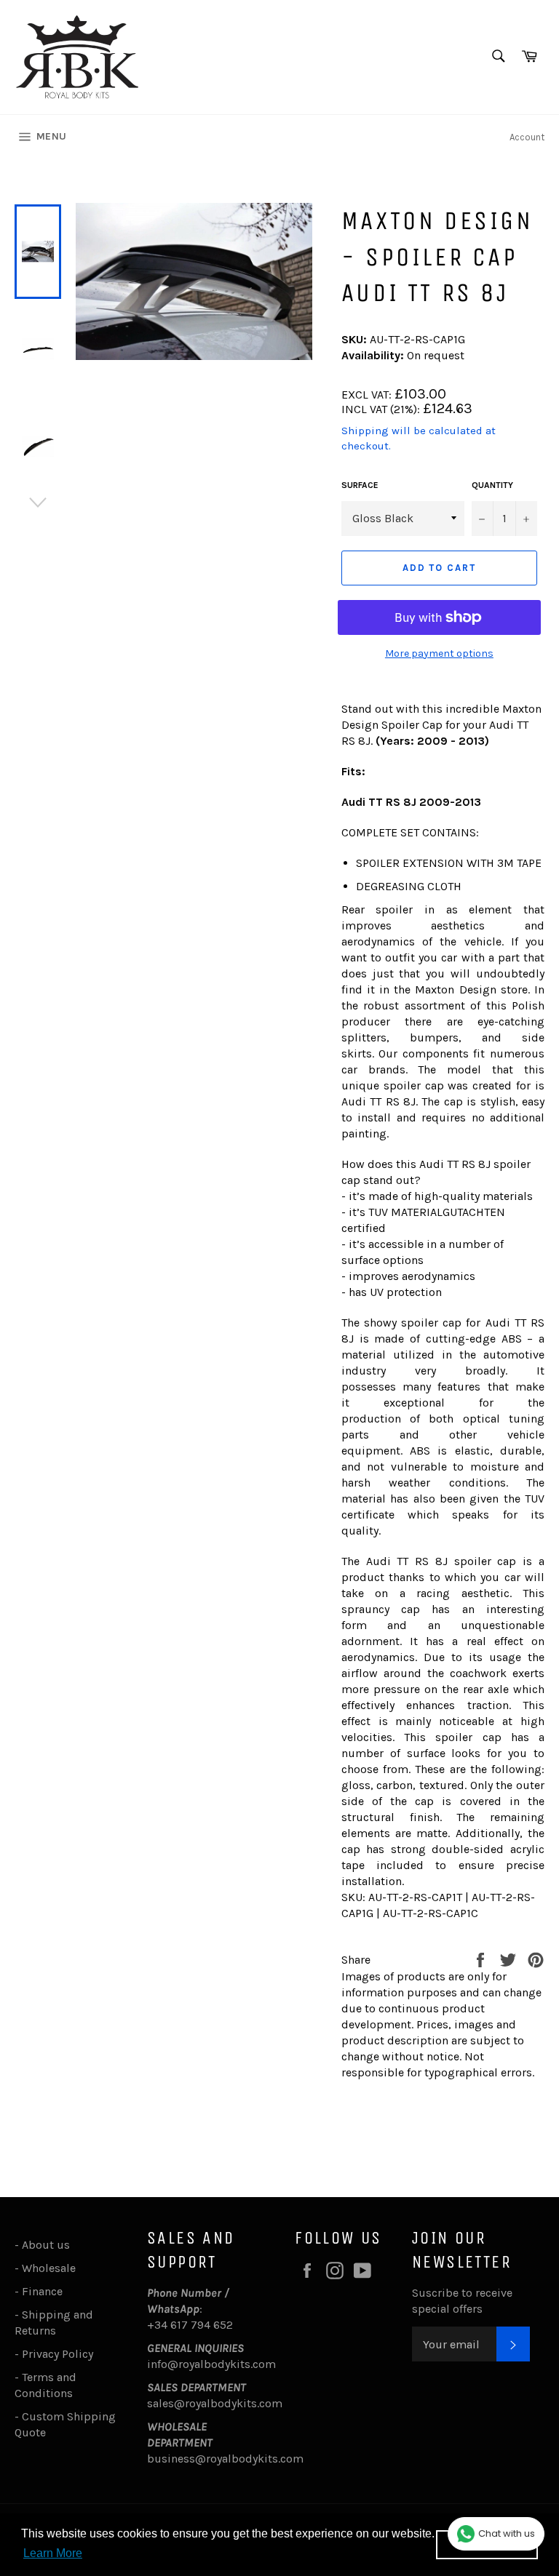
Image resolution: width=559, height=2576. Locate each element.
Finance (42, 2291)
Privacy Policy (58, 2354)
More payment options (439, 653)
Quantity (492, 485)
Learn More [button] (53, 2553)
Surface (360, 485)
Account (527, 137)
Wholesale (52, 2268)
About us (46, 2245)
